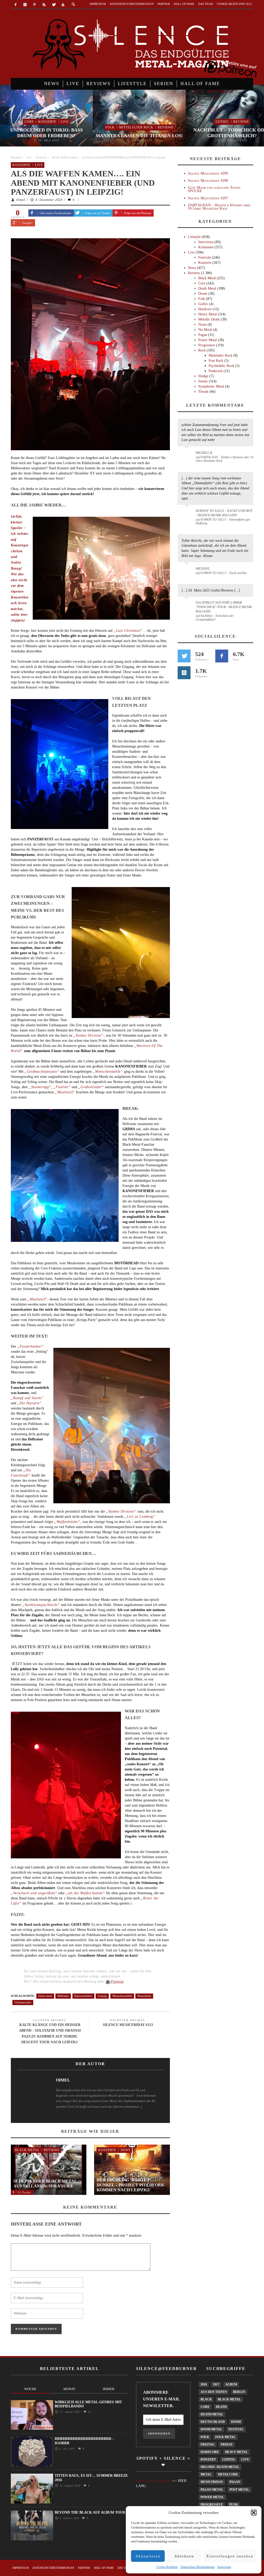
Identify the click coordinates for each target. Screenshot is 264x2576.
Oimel (21, 200)
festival (236, 2429)
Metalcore (228, 2474)
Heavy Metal (208, 314)
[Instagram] (25, 5)
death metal (212, 2414)
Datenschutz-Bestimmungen (198, 2567)
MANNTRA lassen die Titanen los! (139, 136)
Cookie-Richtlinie (167, 2567)
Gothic (222, 122)
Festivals (205, 257)
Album (231, 2384)
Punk (234, 2505)
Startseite (16, 157)
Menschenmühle (122, 1996)
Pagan (203, 335)
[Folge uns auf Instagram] (184, 673)
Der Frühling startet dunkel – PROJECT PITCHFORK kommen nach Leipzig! (130, 2185)
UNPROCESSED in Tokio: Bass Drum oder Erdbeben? (47, 133)
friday (227, 2444)
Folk (110, 127)
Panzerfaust (144, 1996)
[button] (254, 2513)
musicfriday (212, 2482)
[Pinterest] (35, 5)
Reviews (166, 127)
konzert (208, 2459)
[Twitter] (53, 5)
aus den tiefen (214, 2392)
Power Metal (208, 340)
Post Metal (239, 2490)
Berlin (239, 2392)
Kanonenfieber (83, 1996)
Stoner (203, 381)
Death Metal (207, 288)
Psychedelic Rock (221, 366)
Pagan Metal (212, 2490)
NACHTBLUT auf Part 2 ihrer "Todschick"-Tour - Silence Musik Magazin (224, 607)
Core (29, 122)
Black (206, 2399)
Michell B (204, 453)
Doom (203, 294)
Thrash (203, 392)
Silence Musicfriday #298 (208, 181)
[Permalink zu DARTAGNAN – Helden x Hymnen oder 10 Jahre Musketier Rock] (188, 455)
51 (89, 2412)
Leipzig (102, 1996)
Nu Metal (205, 330)
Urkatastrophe (23, 2002)
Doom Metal (211, 2429)
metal (206, 2474)
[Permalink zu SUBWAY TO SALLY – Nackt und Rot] (188, 571)
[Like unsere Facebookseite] (222, 656)
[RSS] (44, 5)
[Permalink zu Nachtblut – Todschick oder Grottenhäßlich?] (188, 606)
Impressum (224, 2567)
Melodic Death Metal (220, 2467)
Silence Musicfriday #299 (208, 173)
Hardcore (205, 309)
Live (65, 122)
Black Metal (27, 2150)
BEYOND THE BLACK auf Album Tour (90, 2512)
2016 (204, 2384)
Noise (202, 325)
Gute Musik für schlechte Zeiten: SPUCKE (215, 189)
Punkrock (216, 371)
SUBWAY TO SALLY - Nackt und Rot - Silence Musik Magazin (224, 513)
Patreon (117, 1982)
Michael (203, 569)
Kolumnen (206, 247)
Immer (109, 2389)
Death (221, 2407)
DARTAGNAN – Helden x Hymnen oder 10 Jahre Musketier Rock (219, 207)
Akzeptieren (148, 2556)
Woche (30, 2389)
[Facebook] (16, 5)
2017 (216, 2384)
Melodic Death (209, 319)
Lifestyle (194, 237)
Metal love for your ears (154, 2481)
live (245, 2459)
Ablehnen (184, 2556)
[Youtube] (63, 5)
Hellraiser (63, 1996)
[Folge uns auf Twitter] (184, 656)
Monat (69, 2389)
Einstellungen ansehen (230, 2556)
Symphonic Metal (211, 386)
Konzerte (47, 122)
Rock (202, 350)
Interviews (206, 242)
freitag (208, 2444)
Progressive (207, 345)
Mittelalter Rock (136, 127)
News (126, 2150)
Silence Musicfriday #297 (208, 198)
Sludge (203, 376)
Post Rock (216, 361)
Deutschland (213, 2422)
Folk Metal (225, 2437)
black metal (45, 1996)
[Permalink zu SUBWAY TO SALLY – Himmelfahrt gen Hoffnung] (188, 514)
